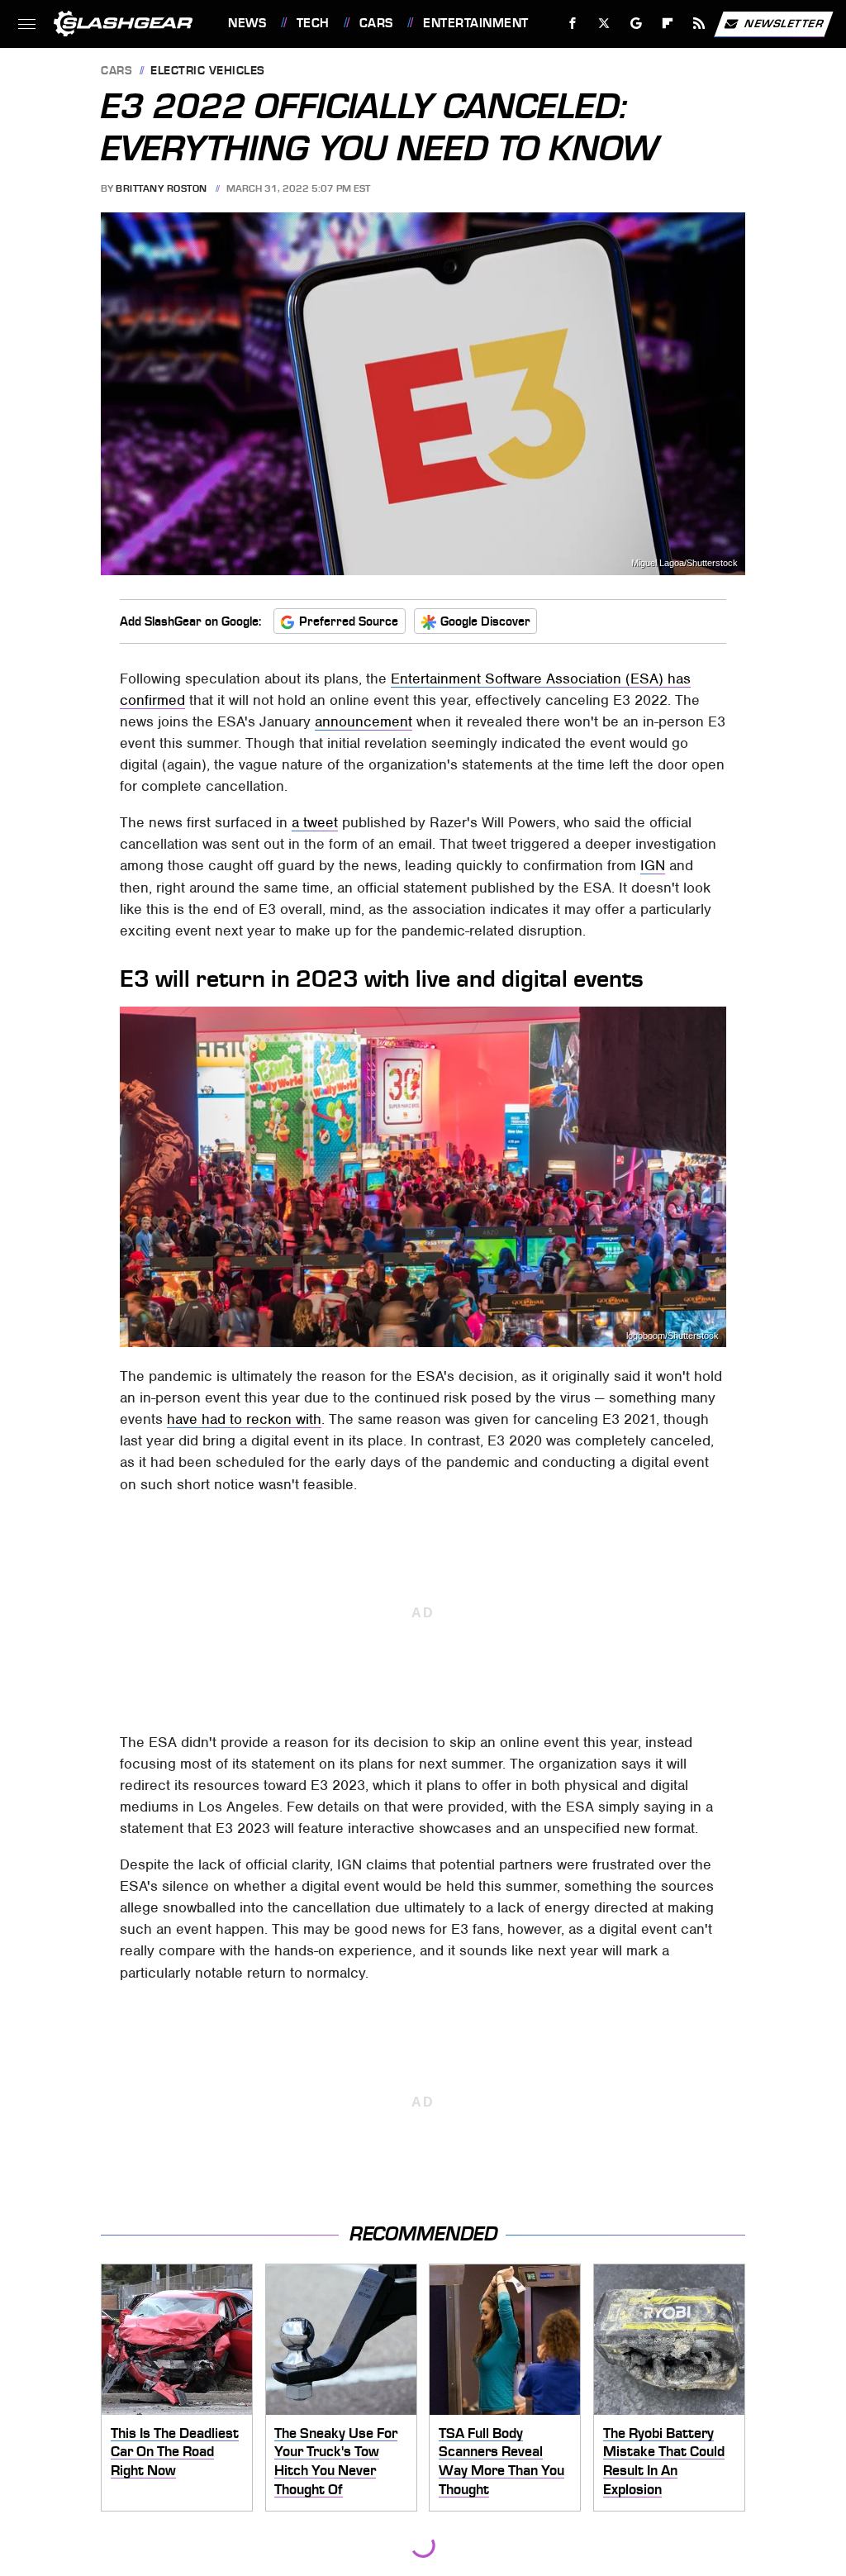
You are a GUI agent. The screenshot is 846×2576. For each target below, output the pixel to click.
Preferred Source (349, 621)
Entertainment (475, 23)
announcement (364, 721)
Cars (376, 23)
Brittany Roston (162, 188)
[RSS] (699, 24)
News (247, 23)
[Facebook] (573, 24)
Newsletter (784, 23)
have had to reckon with (244, 1419)
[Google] (637, 24)
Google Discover (485, 621)
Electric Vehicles (208, 71)
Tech (313, 23)
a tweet (315, 822)
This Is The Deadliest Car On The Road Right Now (175, 2452)
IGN (653, 865)
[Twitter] (604, 24)
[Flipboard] (668, 24)
